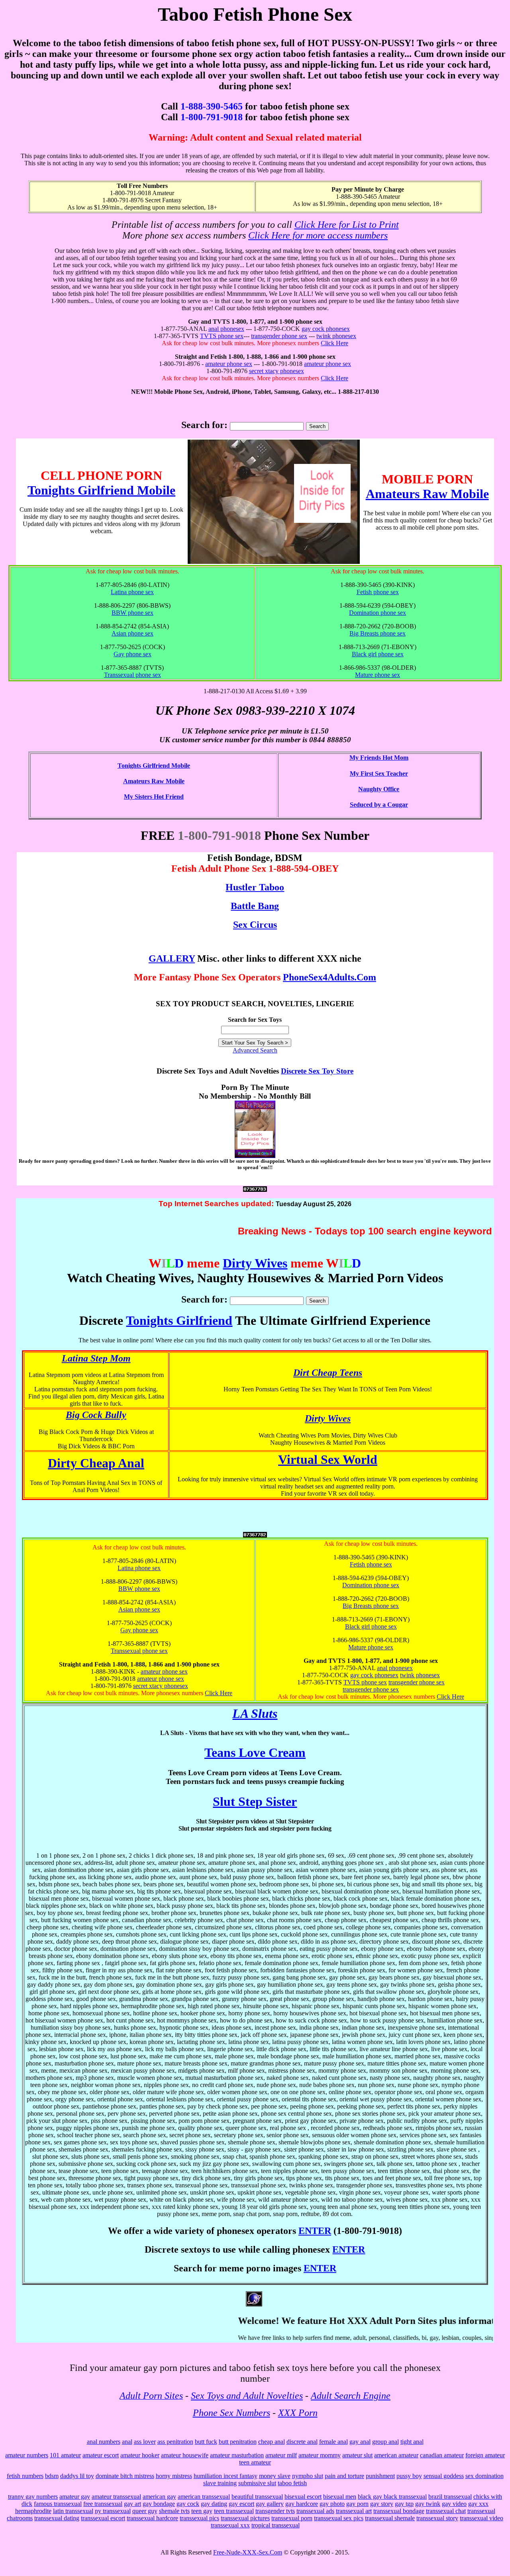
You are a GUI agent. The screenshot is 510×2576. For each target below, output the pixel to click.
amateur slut (357, 2455)
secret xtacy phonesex (277, 371)
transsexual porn (292, 2518)
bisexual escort (303, 2497)
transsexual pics (199, 2518)
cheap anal (272, 2442)
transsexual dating (57, 2518)
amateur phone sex (229, 364)
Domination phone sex (378, 613)
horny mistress (174, 2476)
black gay (371, 2497)
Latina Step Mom (96, 1358)
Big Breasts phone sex (378, 633)
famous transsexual (58, 2504)
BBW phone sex (132, 613)
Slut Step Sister (255, 1801)
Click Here (334, 343)
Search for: (204, 425)
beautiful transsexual (257, 2497)
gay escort (241, 2504)
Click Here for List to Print (347, 225)
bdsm (52, 2476)
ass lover (145, 2442)
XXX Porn (298, 2413)
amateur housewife (185, 2455)
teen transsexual (234, 2511)
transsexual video (482, 2518)
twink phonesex (336, 336)
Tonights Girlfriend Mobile (101, 490)
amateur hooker (140, 2455)
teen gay (202, 2511)
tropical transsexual (276, 2525)
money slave (275, 2476)
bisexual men (340, 2497)
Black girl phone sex (378, 654)
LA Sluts (255, 1713)
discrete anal (302, 2442)
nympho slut (308, 2476)
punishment (380, 2476)
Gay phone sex (132, 654)
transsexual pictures (245, 2518)
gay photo (332, 2504)
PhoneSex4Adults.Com (330, 977)
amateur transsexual (116, 2497)
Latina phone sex (132, 592)
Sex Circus (255, 925)
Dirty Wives (255, 1263)
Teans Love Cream (255, 1753)
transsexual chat (446, 2511)
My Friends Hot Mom (379, 758)
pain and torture (344, 2476)
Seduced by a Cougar (379, 805)
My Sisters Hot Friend (154, 797)
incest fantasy (240, 2476)
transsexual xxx (230, 2525)
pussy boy (409, 2476)
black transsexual (405, 2497)
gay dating (214, 2504)
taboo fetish (292, 2483)
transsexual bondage (399, 2511)
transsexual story (437, 2518)
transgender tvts (275, 2511)
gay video (454, 2504)
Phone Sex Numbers (231, 2413)
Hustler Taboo (255, 887)
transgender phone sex (279, 336)
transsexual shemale (390, 2518)
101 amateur (65, 2455)
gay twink (428, 2504)
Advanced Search (255, 1050)
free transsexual (103, 2504)
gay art (132, 2504)
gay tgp (404, 2504)
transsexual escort (103, 2518)
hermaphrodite (33, 2511)
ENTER (315, 2231)
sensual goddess (444, 2476)
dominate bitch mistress (125, 2476)
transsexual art (354, 2511)
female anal (333, 2442)
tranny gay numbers (33, 2497)
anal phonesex (226, 329)
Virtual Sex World (328, 1459)
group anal (385, 2442)
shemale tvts (174, 2511)
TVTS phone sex (222, 336)
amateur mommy (320, 2455)
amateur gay (75, 2497)
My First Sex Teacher (379, 774)
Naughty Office (379, 789)
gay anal (360, 2442)
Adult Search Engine (351, 2396)
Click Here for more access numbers (318, 235)
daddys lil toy (77, 2476)
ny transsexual (113, 2511)
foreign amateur (485, 2455)
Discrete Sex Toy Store (317, 1071)
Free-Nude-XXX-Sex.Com (248, 2552)
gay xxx (478, 2504)
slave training (220, 2483)
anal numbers (104, 2442)
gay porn (357, 2504)
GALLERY (172, 958)
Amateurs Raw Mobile (427, 494)
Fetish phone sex (378, 592)
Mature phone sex (378, 675)
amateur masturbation (237, 2455)
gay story (382, 2504)
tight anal (412, 2442)
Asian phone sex (132, 633)
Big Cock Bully (96, 1415)
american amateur (396, 2455)
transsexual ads (315, 2511)
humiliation (208, 2476)
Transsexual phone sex (132, 675)
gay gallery (270, 2504)
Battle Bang (255, 906)
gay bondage (159, 2504)
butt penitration (238, 2442)
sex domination (484, 2476)
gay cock (188, 2504)
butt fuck (206, 2442)
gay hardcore (302, 2504)
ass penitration (175, 2442)
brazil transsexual (450, 2497)
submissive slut (257, 2483)
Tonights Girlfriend (179, 1320)
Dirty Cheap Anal (96, 1463)
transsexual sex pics (339, 2518)
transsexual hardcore (152, 2518)
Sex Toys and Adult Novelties (247, 2396)
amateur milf (281, 2455)
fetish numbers (25, 2476)
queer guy (145, 2511)
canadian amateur (442, 2455)
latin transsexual (73, 2511)
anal (127, 2442)
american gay (159, 2497)
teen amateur (255, 2462)
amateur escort (101, 2455)
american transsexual (204, 2497)
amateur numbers (27, 2455)
